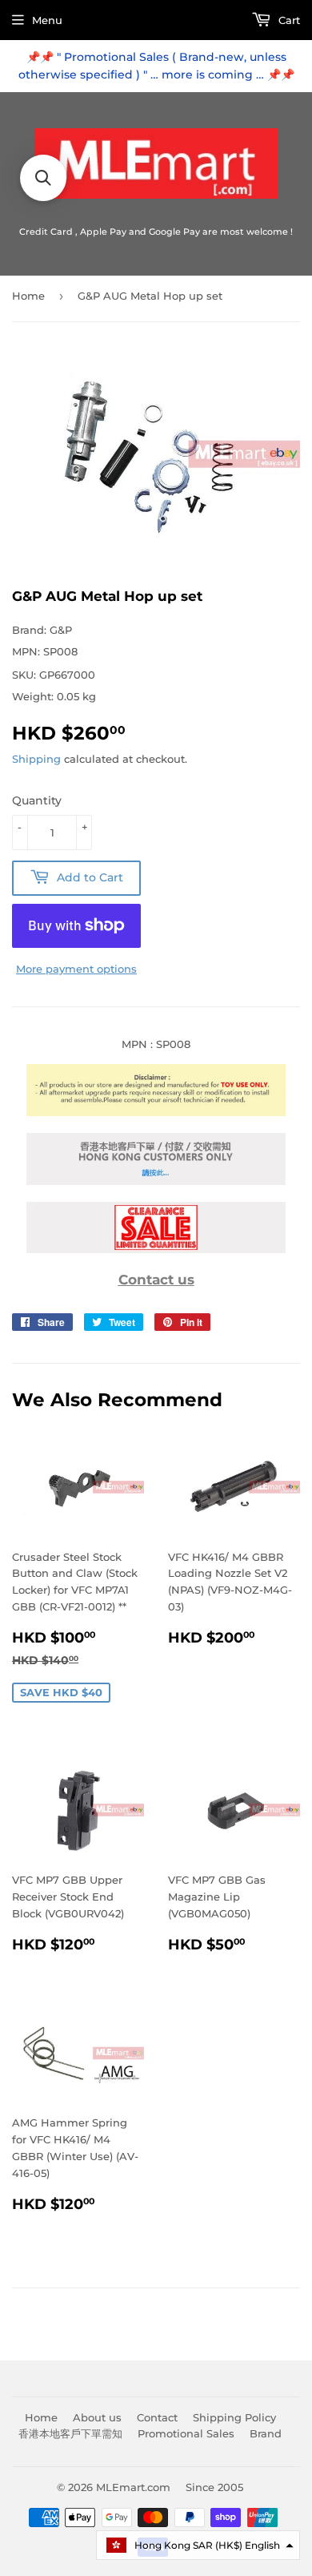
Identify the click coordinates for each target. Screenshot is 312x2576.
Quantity (37, 800)
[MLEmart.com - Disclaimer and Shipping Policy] (156, 1112)
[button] (198, 2545)
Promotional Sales (186, 2433)
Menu (47, 20)
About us (97, 2417)
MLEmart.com (133, 2487)
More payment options (76, 969)
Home (28, 296)
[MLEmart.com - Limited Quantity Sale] (156, 1249)
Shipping (36, 759)
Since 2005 (214, 2487)
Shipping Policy (234, 2417)
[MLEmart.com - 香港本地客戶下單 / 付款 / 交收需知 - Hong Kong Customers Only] (156, 1181)
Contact (157, 2417)
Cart (288, 20)
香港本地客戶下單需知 (70, 2433)
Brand (266, 2433)
